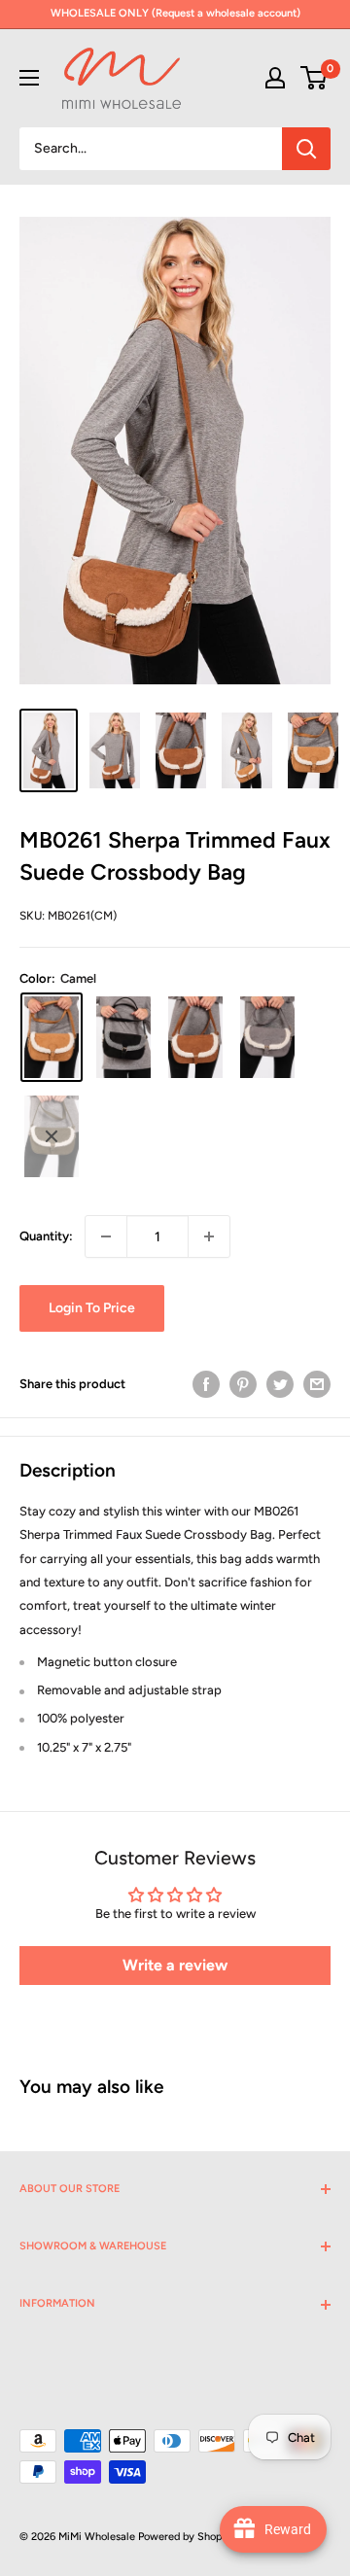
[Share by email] (317, 1384)
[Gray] (267, 1037)
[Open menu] (29, 78)
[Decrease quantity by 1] (106, 1236)
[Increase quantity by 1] (209, 1236)
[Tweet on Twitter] (280, 1384)
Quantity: (46, 1236)
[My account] (275, 78)
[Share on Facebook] (206, 1384)
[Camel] (52, 1037)
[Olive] (52, 1136)
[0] (315, 78)
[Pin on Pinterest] (243, 1384)
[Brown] (195, 1037)
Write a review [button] (175, 1965)
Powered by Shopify (187, 2537)
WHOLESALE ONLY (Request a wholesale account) (175, 13)
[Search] (306, 149)
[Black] (123, 1037)
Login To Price (92, 1308)
